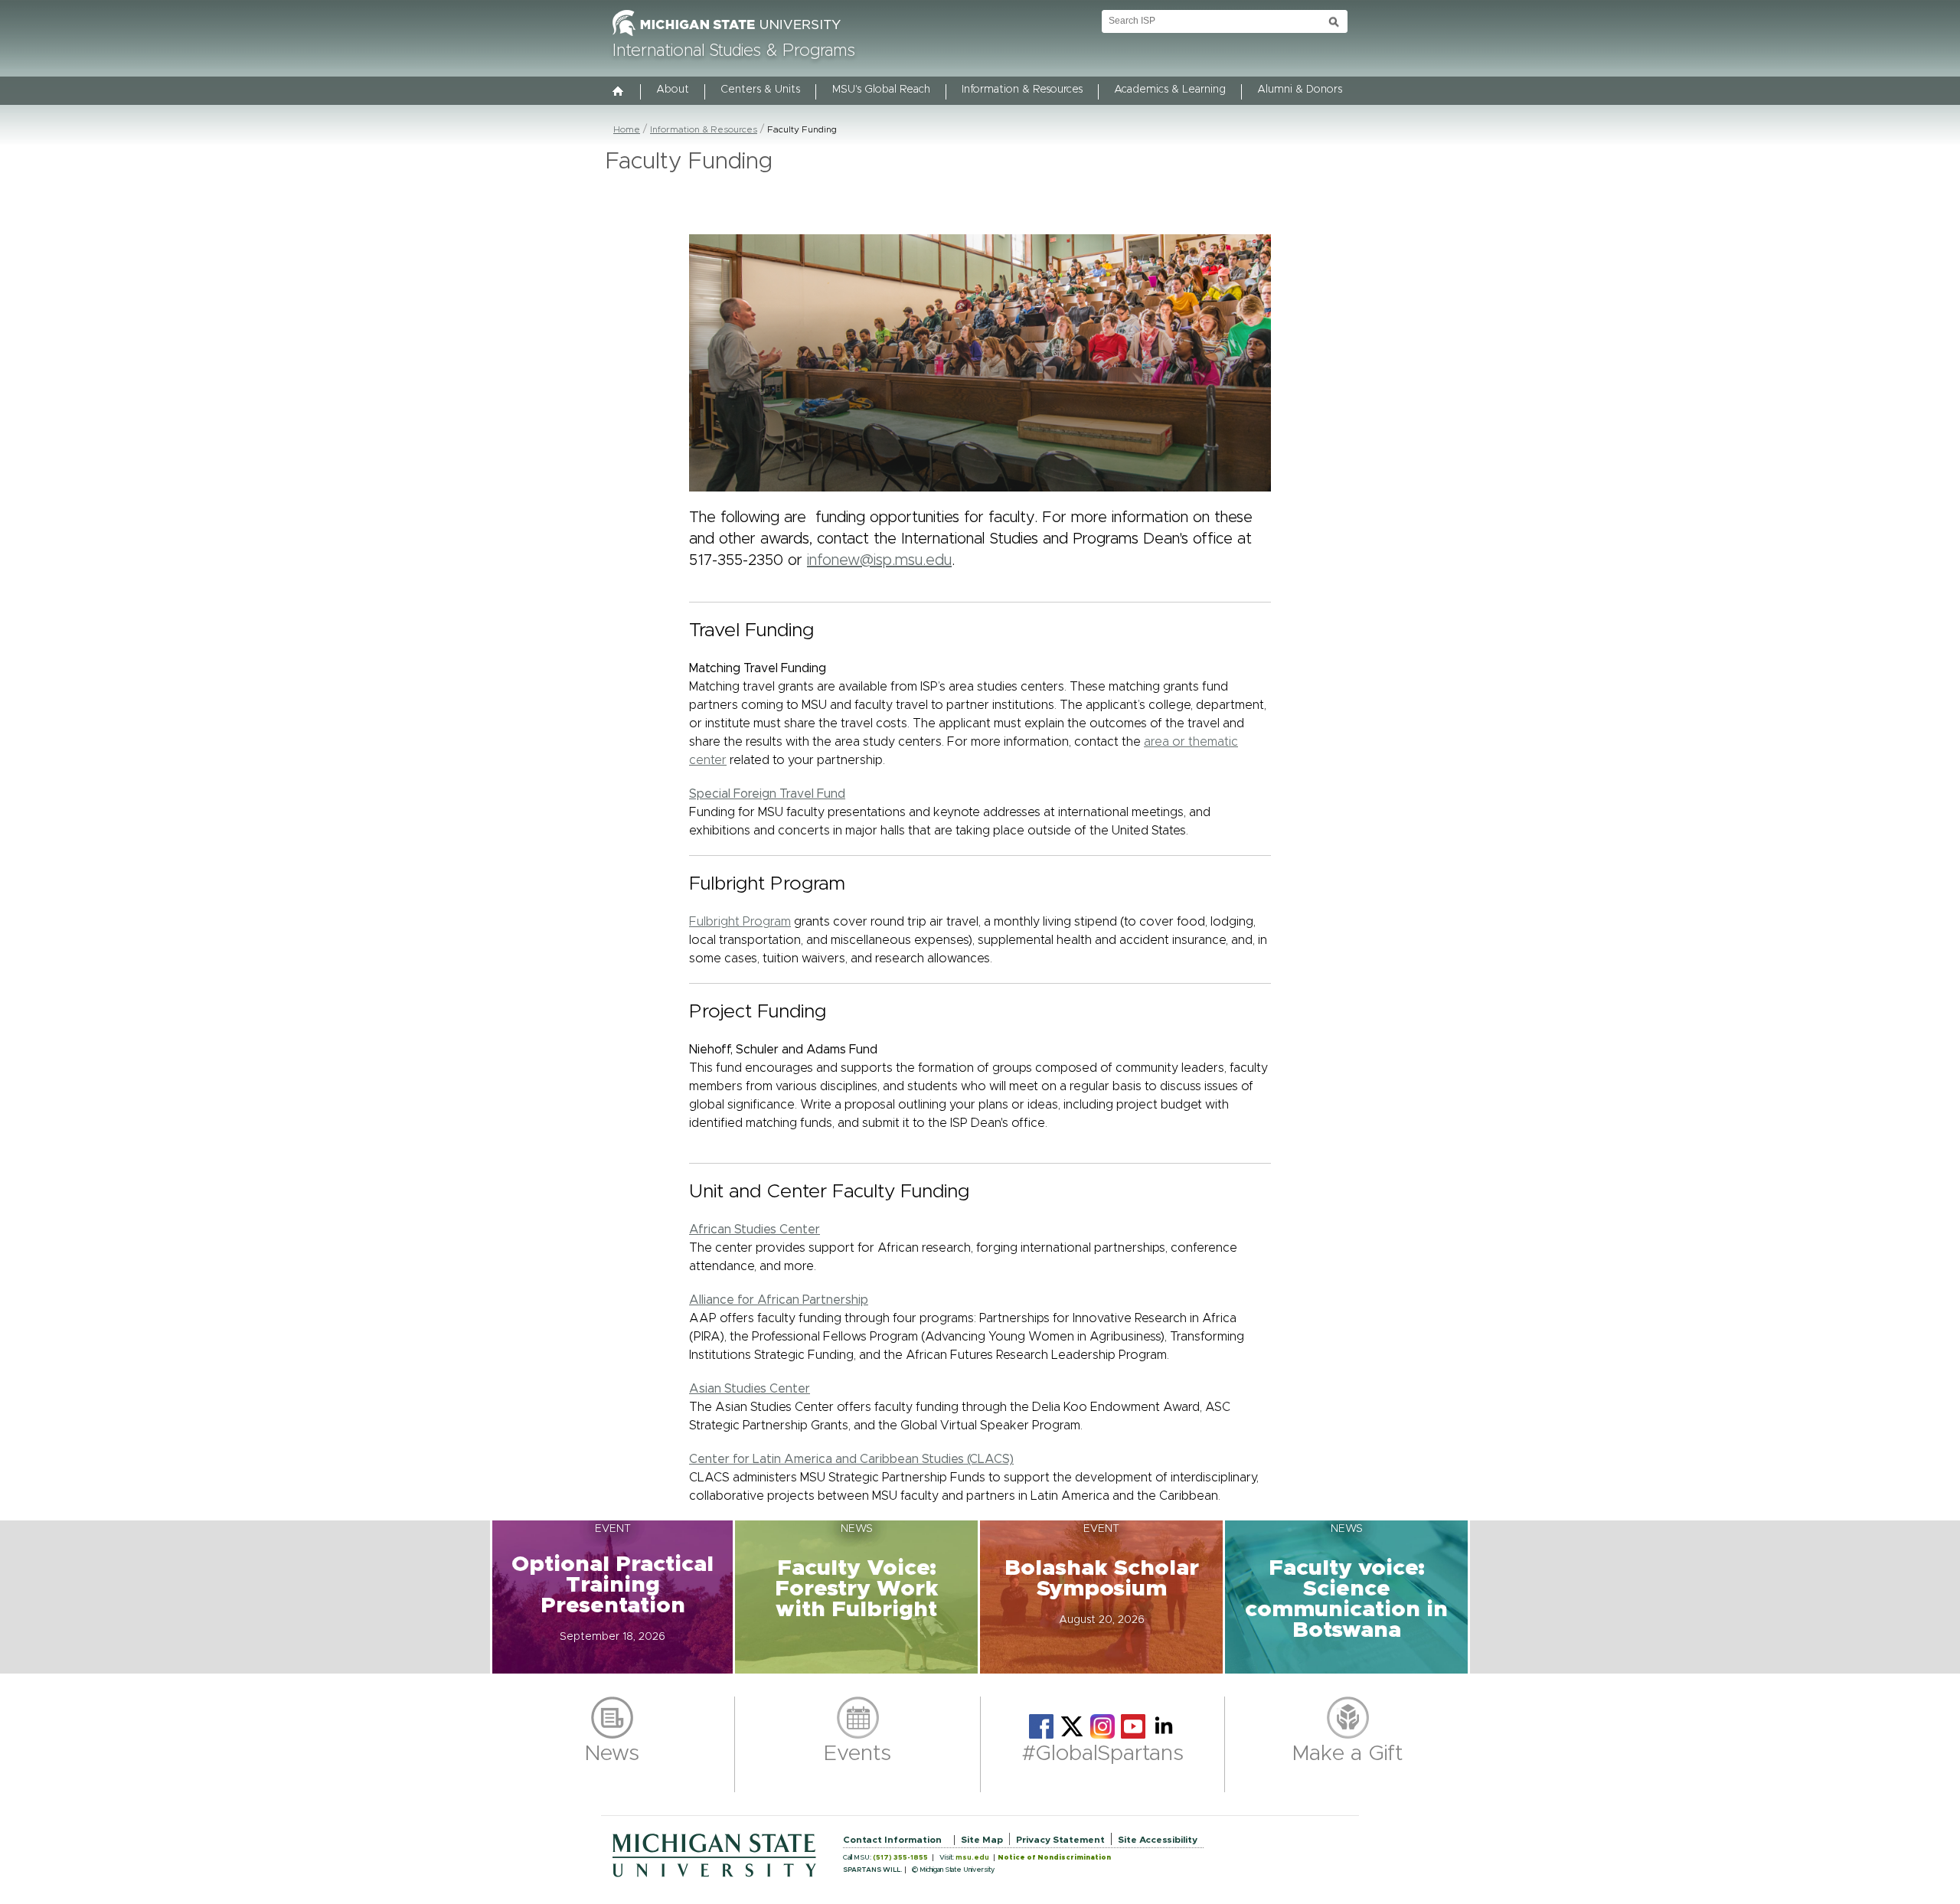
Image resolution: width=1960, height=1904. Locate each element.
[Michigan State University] (727, 37)
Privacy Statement (1060, 1840)
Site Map (982, 1840)
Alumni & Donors (1300, 90)
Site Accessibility (1158, 1840)
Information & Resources (1022, 90)
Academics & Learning (1170, 90)
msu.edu (972, 1858)
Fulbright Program (740, 922)
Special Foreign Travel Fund (767, 794)
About (673, 90)
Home (627, 129)
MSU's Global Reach (881, 90)
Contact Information (892, 1840)
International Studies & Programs (734, 51)
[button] (612, 1597)
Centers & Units (760, 90)
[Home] (619, 93)
